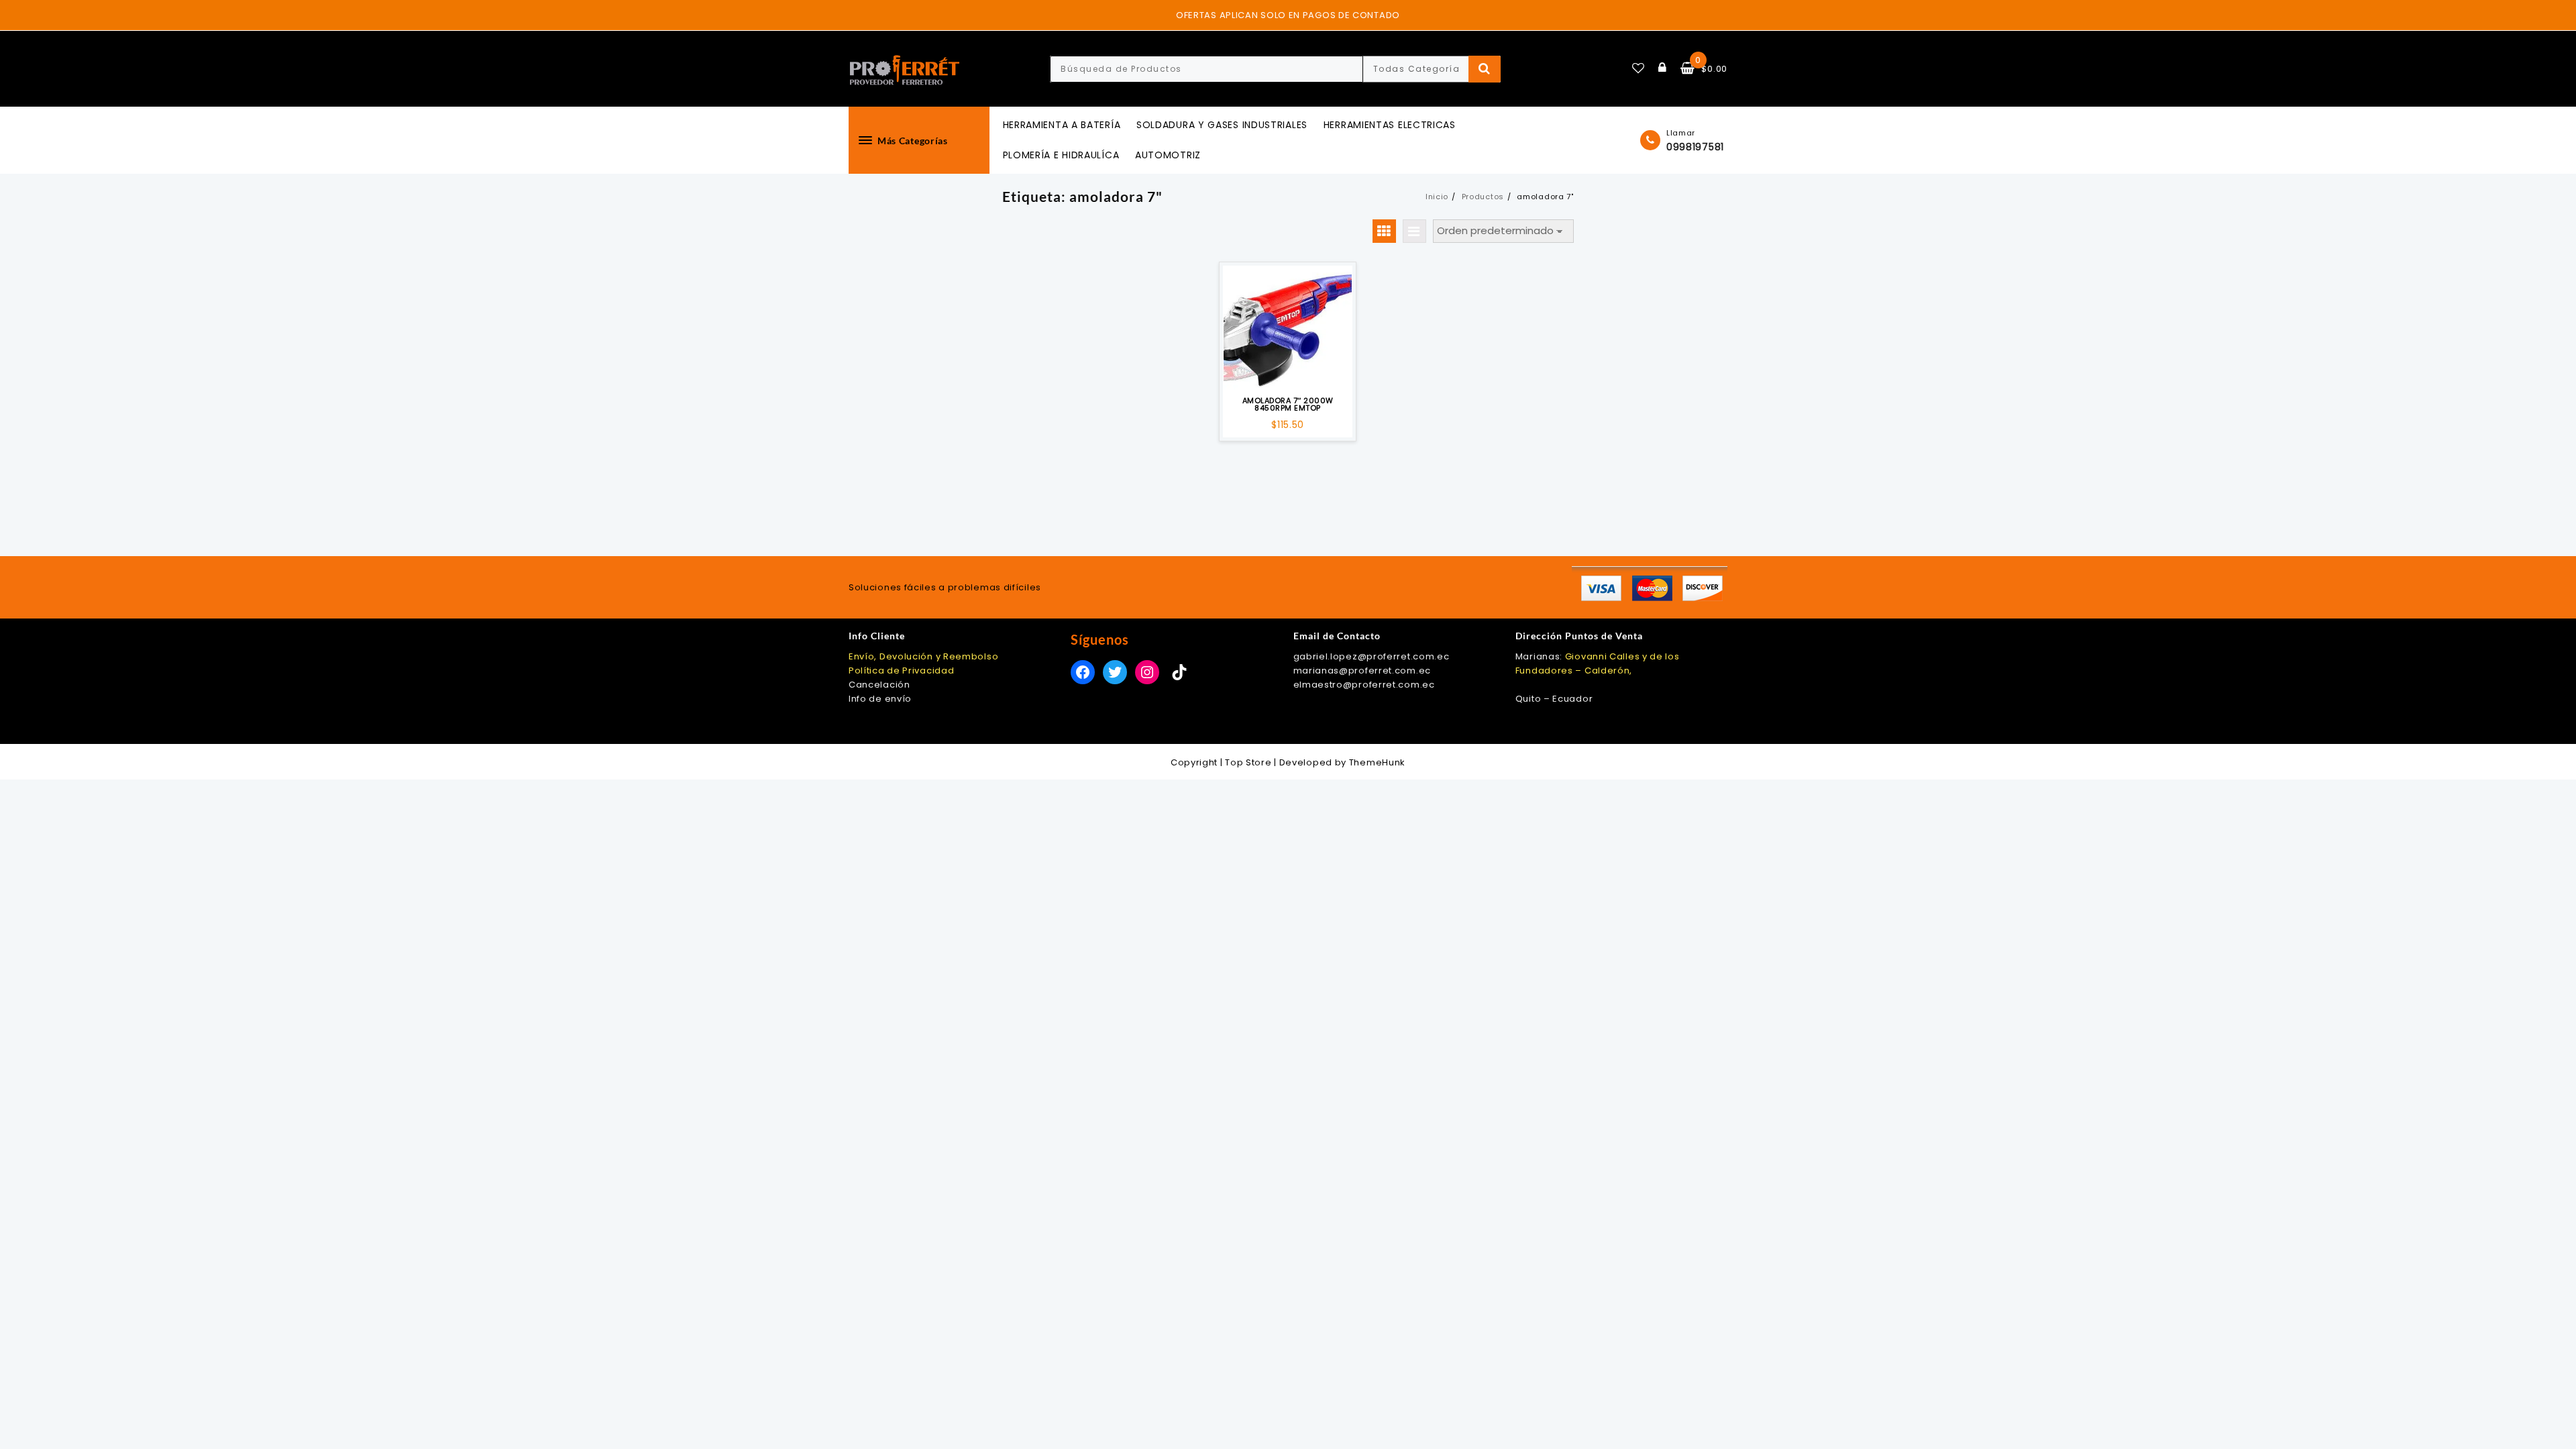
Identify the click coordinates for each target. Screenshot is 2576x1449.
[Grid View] (1384, 231)
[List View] (1414, 231)
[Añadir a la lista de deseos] (1287, 328)
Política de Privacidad (901, 670)
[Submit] (1485, 69)
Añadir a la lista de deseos (1288, 372)
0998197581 (1695, 147)
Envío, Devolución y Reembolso (923, 656)
